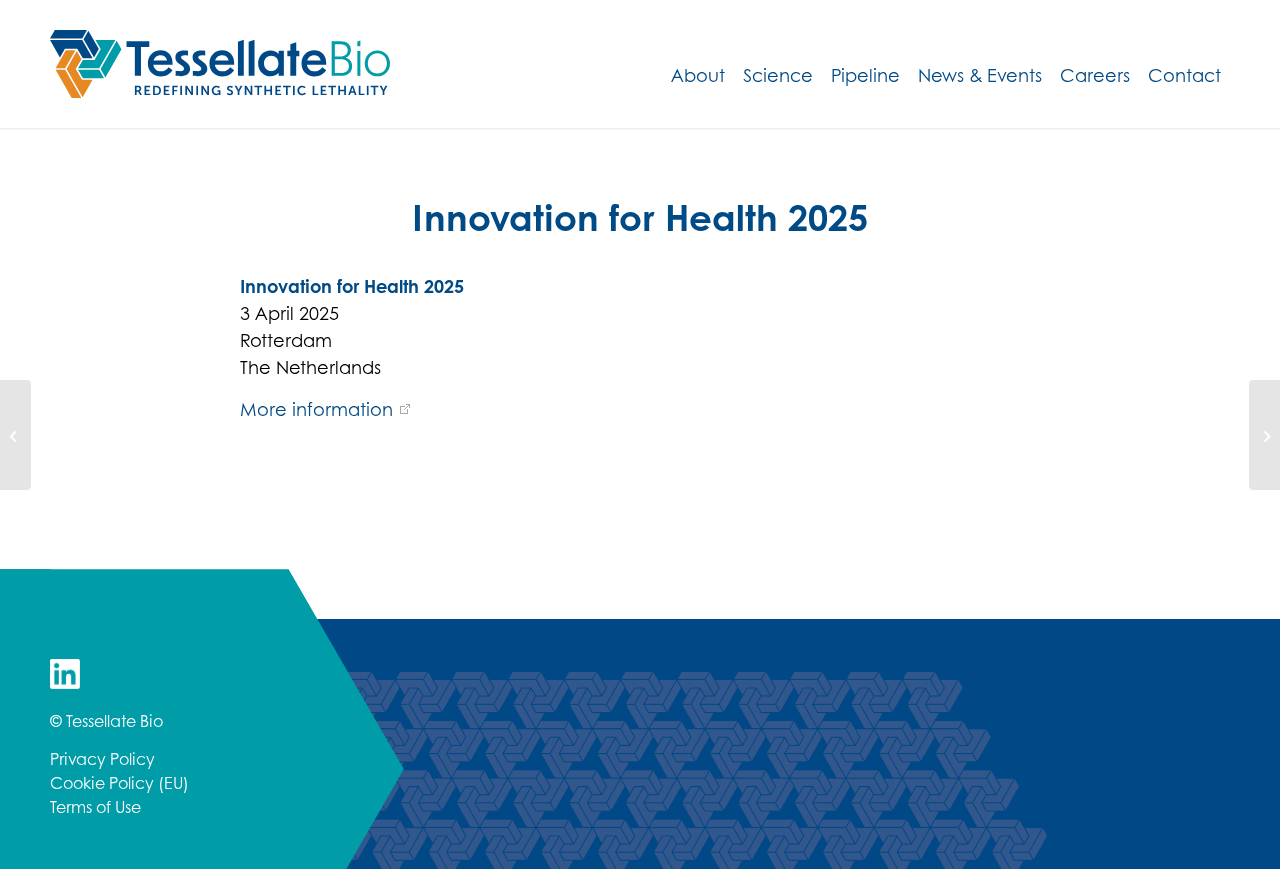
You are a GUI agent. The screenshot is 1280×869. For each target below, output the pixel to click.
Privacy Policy (102, 758)
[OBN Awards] (15, 435)
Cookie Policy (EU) (119, 782)
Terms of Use (95, 806)
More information (316, 409)
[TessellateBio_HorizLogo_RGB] (220, 64)
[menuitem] (698, 75)
